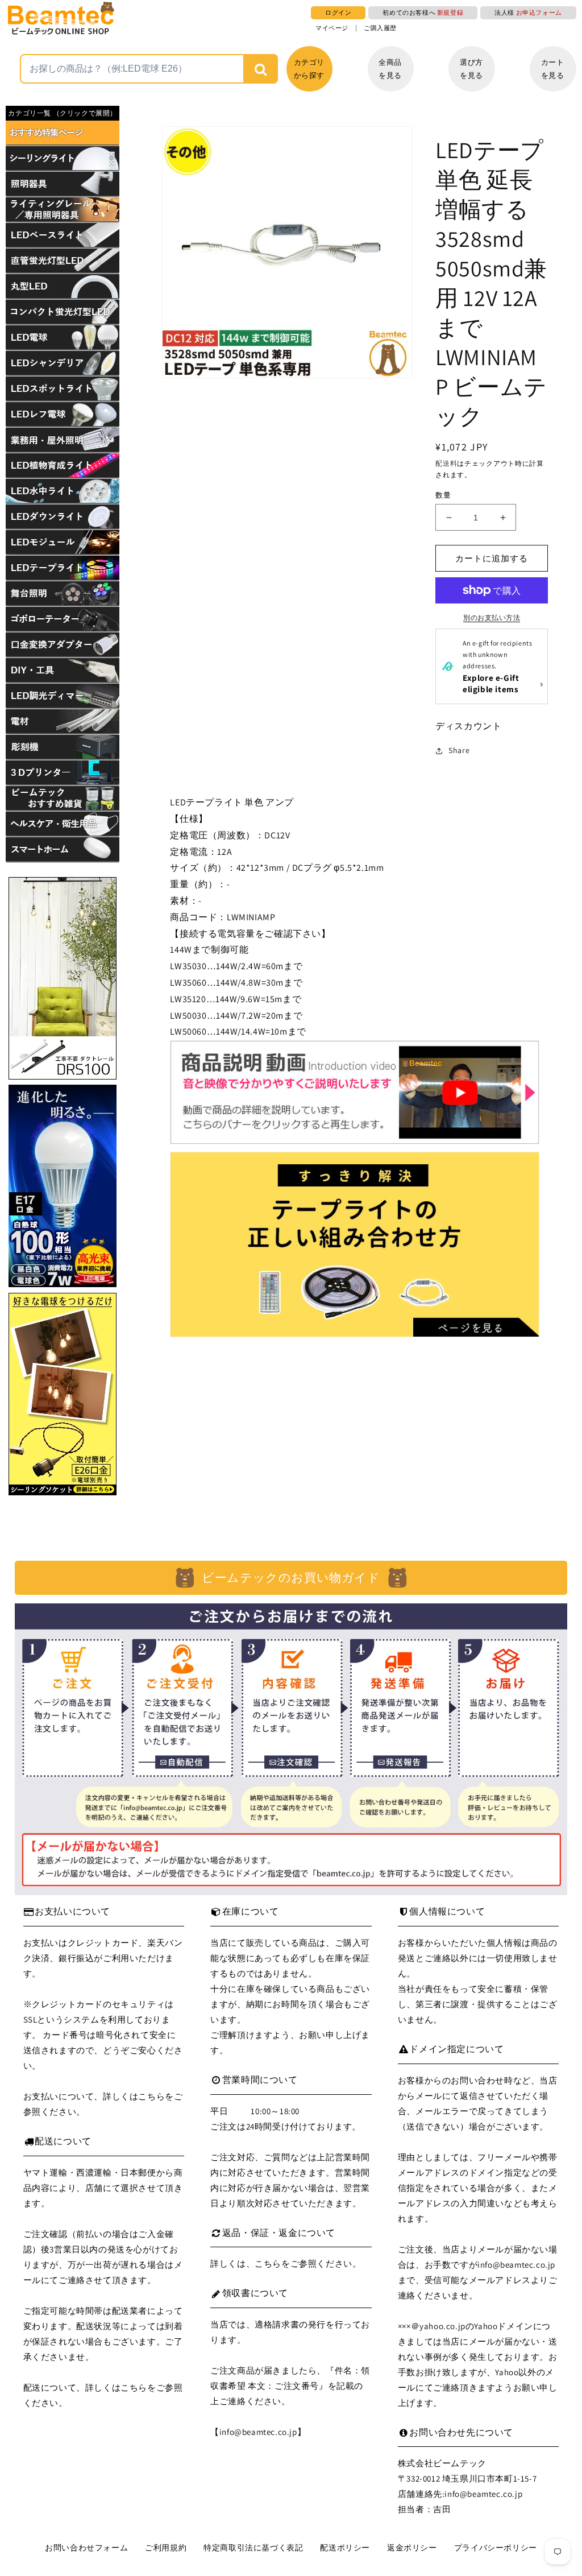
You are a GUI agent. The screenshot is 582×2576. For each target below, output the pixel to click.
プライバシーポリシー (496, 2548)
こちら (151, 2096)
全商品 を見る (390, 69)
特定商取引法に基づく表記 (253, 2548)
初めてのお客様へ (423, 13)
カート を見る (553, 69)
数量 (443, 495)
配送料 (446, 463)
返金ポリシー (412, 2548)
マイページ (332, 28)
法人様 (528, 13)
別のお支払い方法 (492, 617)
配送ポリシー (345, 2548)
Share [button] (459, 750)
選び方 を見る (471, 69)
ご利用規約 (166, 2548)
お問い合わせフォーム (86, 2548)
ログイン (338, 13)
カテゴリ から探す (309, 69)
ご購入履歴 (380, 28)
